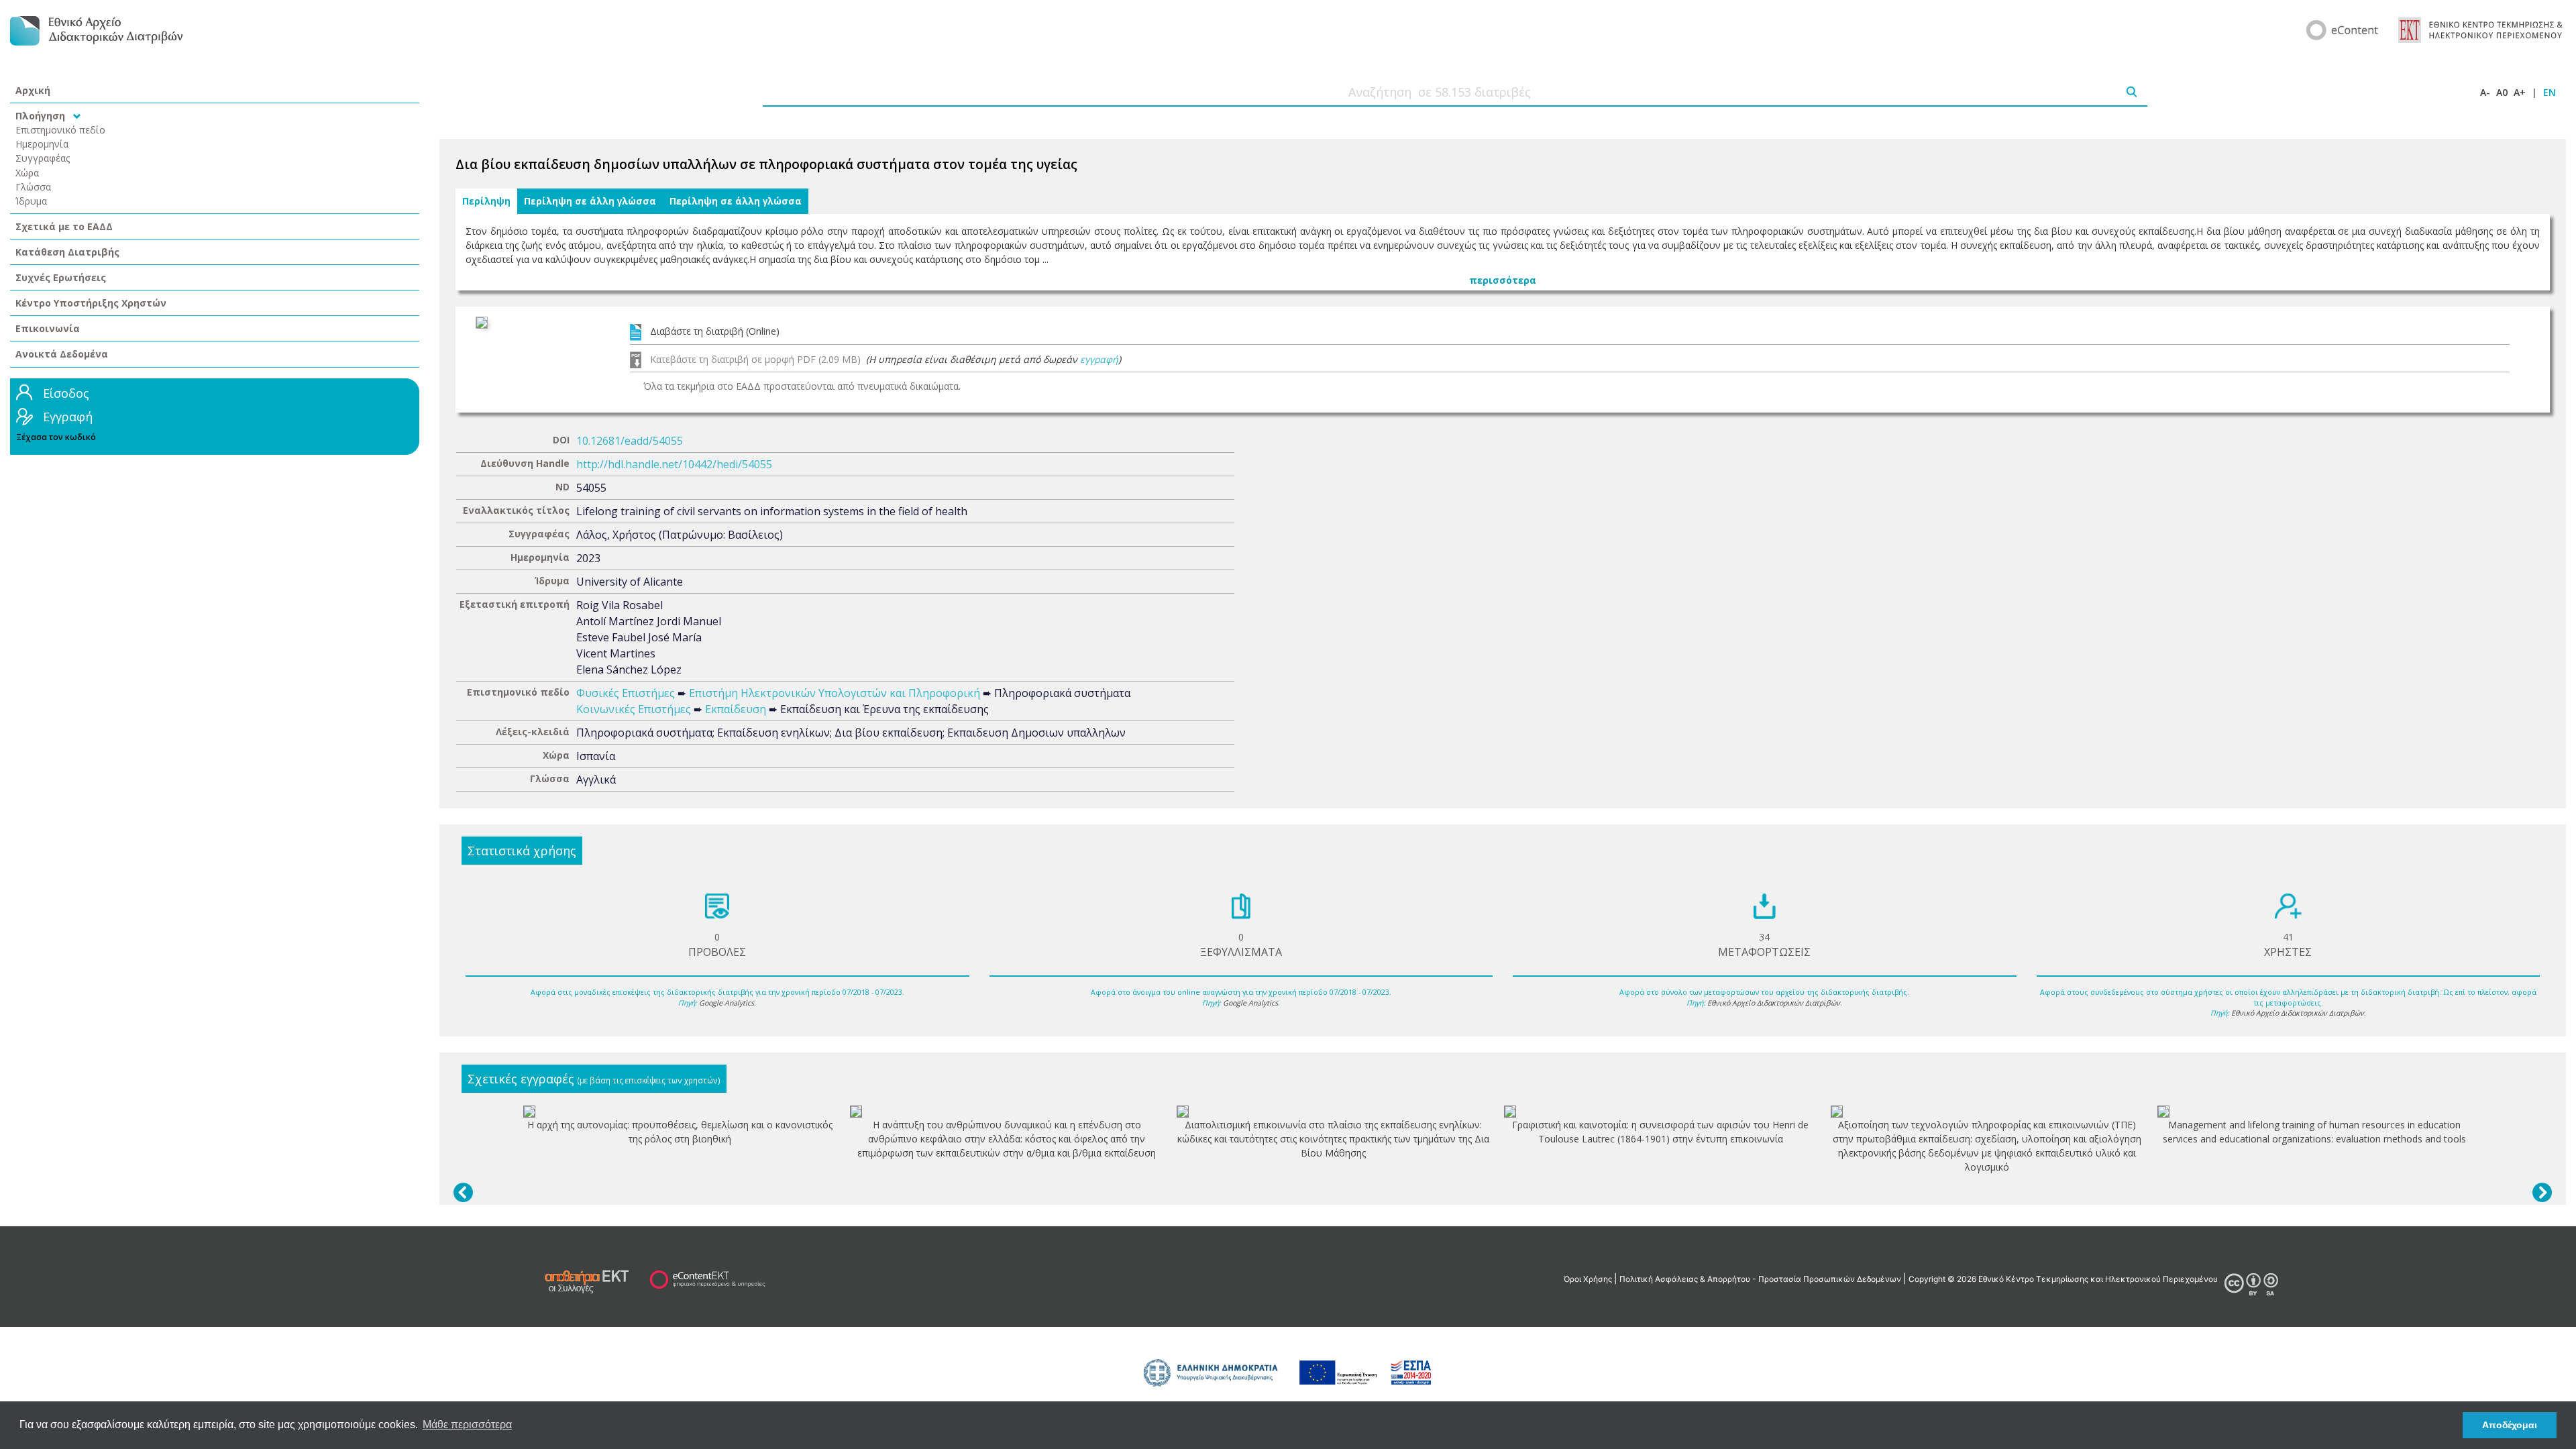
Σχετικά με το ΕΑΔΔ (64, 226)
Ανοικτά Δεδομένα (62, 354)
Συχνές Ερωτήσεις (61, 277)
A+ (2520, 92)
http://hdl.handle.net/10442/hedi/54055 (674, 464)
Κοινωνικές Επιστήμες (634, 709)
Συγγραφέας (43, 158)
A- (2485, 92)
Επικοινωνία (48, 328)
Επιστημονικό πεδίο (60, 130)
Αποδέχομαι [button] (2510, 1425)
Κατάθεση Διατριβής (67, 252)
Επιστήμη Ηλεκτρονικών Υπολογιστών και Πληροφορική (835, 693)
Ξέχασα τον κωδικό (56, 437)
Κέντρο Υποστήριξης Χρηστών (91, 303)
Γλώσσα (33, 187)
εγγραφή (1099, 359)
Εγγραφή (68, 417)
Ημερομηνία (42, 144)
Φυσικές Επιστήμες (626, 693)
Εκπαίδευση (736, 709)
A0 (2502, 92)
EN (2550, 92)
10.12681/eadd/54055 (630, 441)
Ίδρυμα (31, 201)
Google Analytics (727, 1003)
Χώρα (27, 173)
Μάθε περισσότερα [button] (467, 1425)
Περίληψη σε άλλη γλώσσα (590, 201)
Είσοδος (66, 393)
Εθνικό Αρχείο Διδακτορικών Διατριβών (1774, 1003)
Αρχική (33, 90)
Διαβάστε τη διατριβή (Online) (715, 331)
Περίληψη (486, 201)
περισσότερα (1503, 280)
